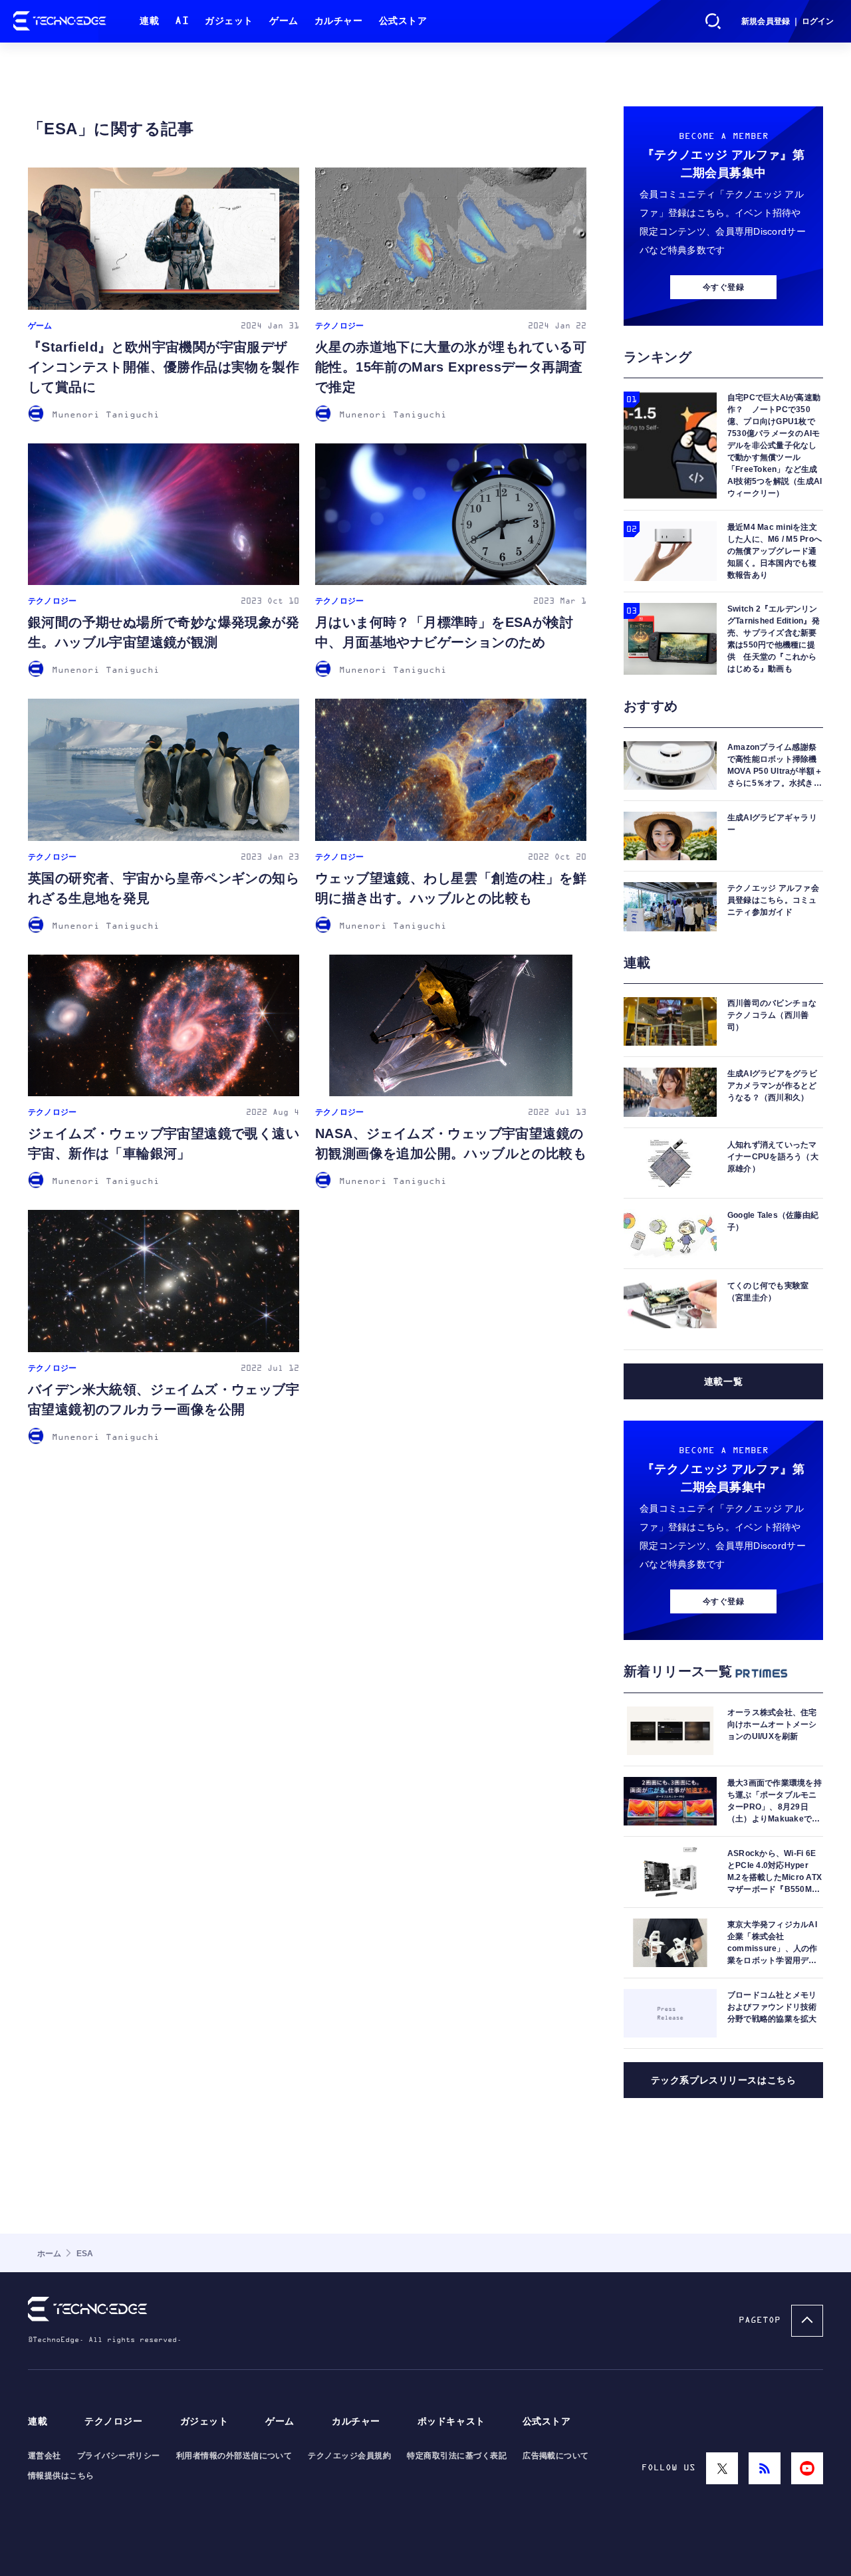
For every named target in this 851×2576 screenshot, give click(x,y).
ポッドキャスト (451, 2421)
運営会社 (45, 2456)
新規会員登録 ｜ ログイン (788, 21)
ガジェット (229, 21)
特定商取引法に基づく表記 (457, 2456)
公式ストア (403, 21)
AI (182, 21)
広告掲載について (556, 2456)
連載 (149, 21)
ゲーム (284, 21)
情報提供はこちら (61, 2476)
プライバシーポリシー (119, 2456)
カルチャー (339, 21)
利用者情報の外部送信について (234, 2456)
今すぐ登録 (723, 287)
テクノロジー (113, 2421)
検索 (713, 21)
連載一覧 (723, 1381)
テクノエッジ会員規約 (349, 2456)
